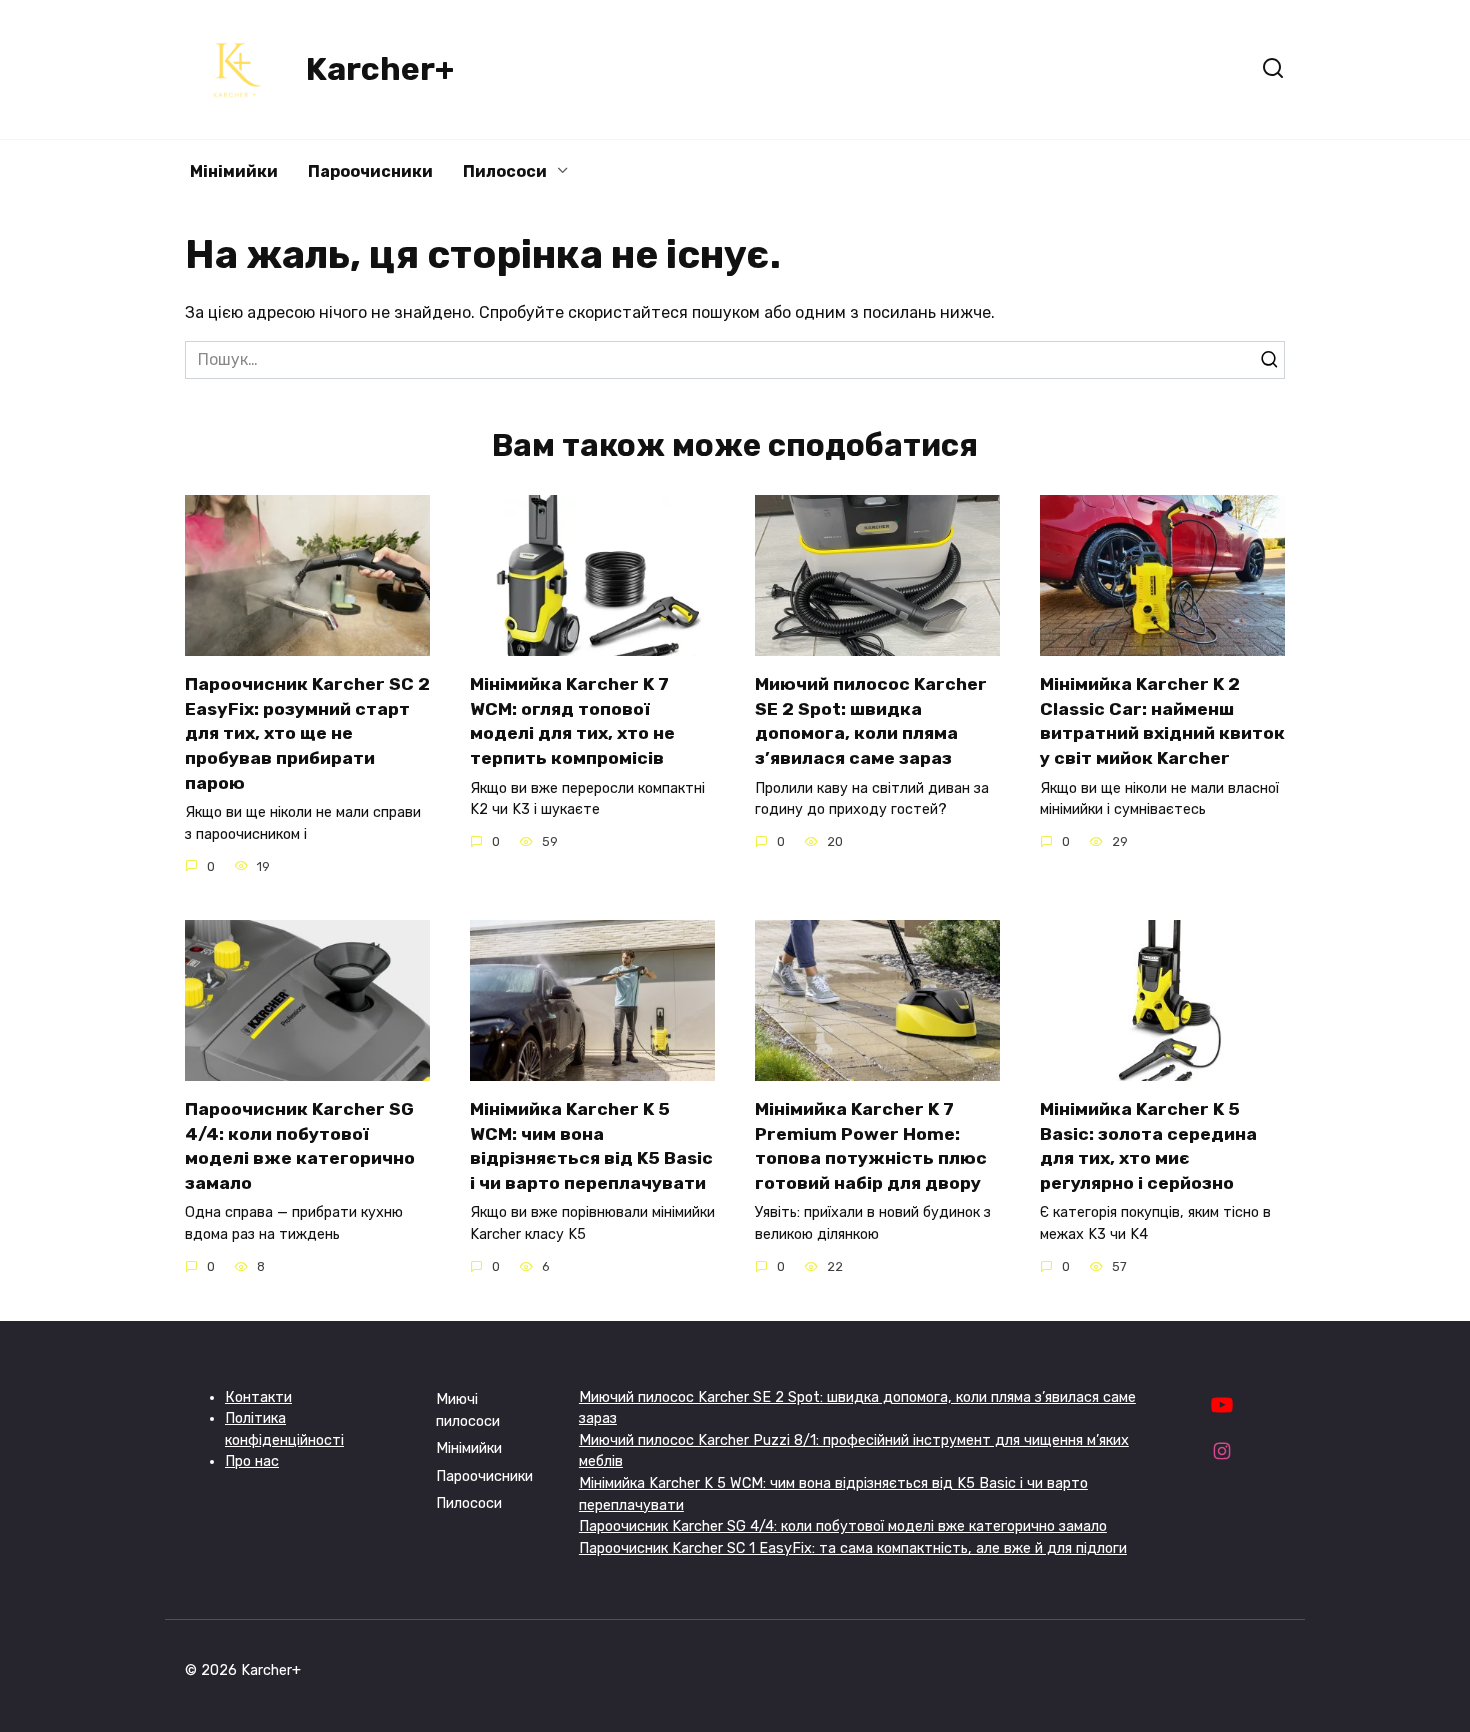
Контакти (258, 1397)
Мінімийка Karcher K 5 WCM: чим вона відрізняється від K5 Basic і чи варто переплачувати (591, 1146)
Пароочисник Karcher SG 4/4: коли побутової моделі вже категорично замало (300, 1146)
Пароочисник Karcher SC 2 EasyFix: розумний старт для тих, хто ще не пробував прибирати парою (307, 733)
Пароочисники (370, 171)
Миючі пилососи (468, 1410)
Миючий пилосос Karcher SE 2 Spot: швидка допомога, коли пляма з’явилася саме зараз (871, 721)
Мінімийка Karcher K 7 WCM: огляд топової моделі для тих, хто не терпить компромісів (572, 721)
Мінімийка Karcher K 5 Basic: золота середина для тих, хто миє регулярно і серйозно (1148, 1146)
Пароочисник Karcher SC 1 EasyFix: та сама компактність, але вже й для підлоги (853, 1548)
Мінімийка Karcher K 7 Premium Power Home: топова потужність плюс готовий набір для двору (871, 1146)
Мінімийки (234, 171)
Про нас (252, 1461)
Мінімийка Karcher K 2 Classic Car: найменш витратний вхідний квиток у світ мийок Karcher (1162, 721)
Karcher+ (380, 69)
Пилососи (505, 171)
